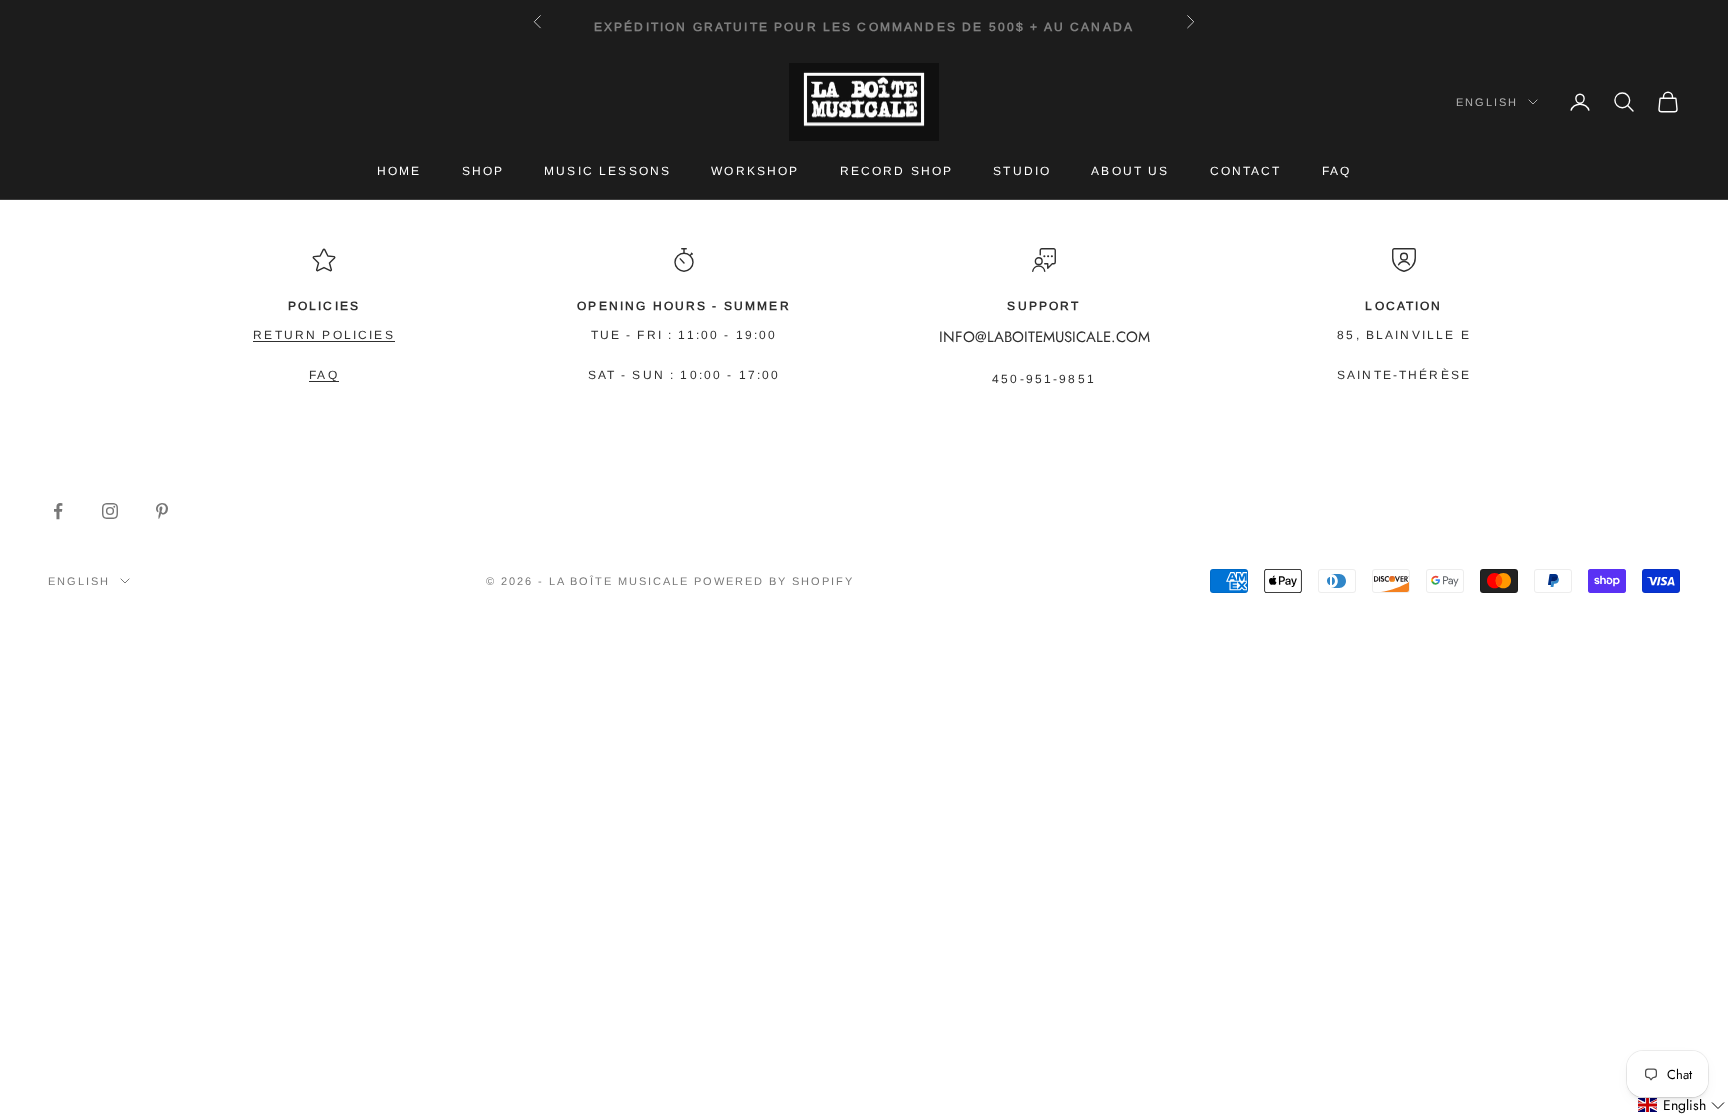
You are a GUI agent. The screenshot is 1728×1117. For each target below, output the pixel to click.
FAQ (1336, 171)
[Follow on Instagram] (110, 511)
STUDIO (1022, 171)
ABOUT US (1130, 171)
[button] (1682, 1105)
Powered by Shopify (774, 581)
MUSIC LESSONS (607, 171)
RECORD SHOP (897, 171)
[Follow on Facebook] (58, 511)
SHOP (483, 171)
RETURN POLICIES (323, 335)
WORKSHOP (755, 171)
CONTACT (1246, 171)
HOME (399, 171)
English (1487, 102)
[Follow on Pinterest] (162, 511)
